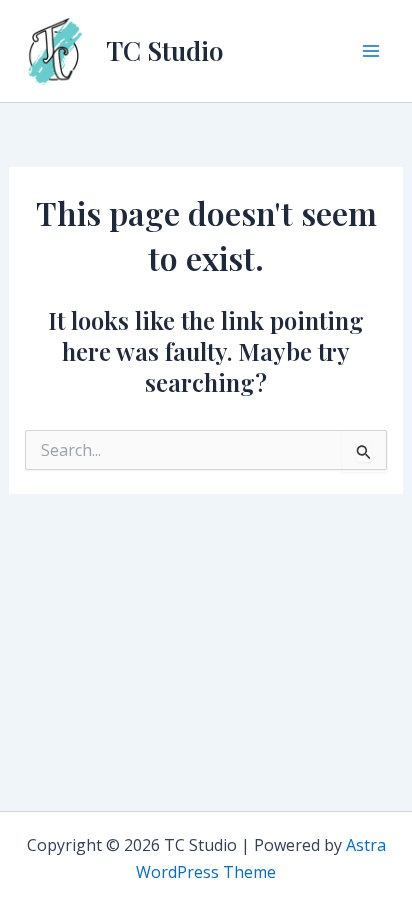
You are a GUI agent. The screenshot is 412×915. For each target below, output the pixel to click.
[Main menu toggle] (371, 51)
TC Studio (164, 50)
